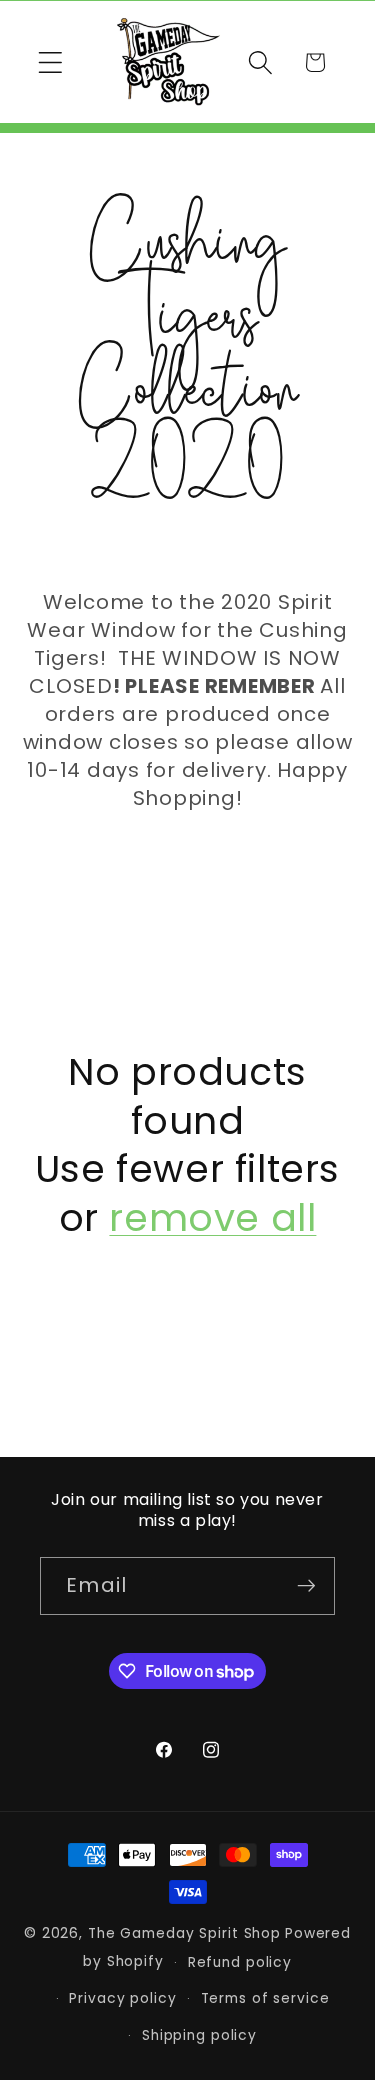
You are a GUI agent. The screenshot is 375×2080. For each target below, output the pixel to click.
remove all (212, 1218)
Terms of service (265, 1998)
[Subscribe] (306, 1586)
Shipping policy (199, 2035)
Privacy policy (122, 1998)
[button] (50, 62)
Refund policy (240, 1962)
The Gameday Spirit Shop (184, 1933)
